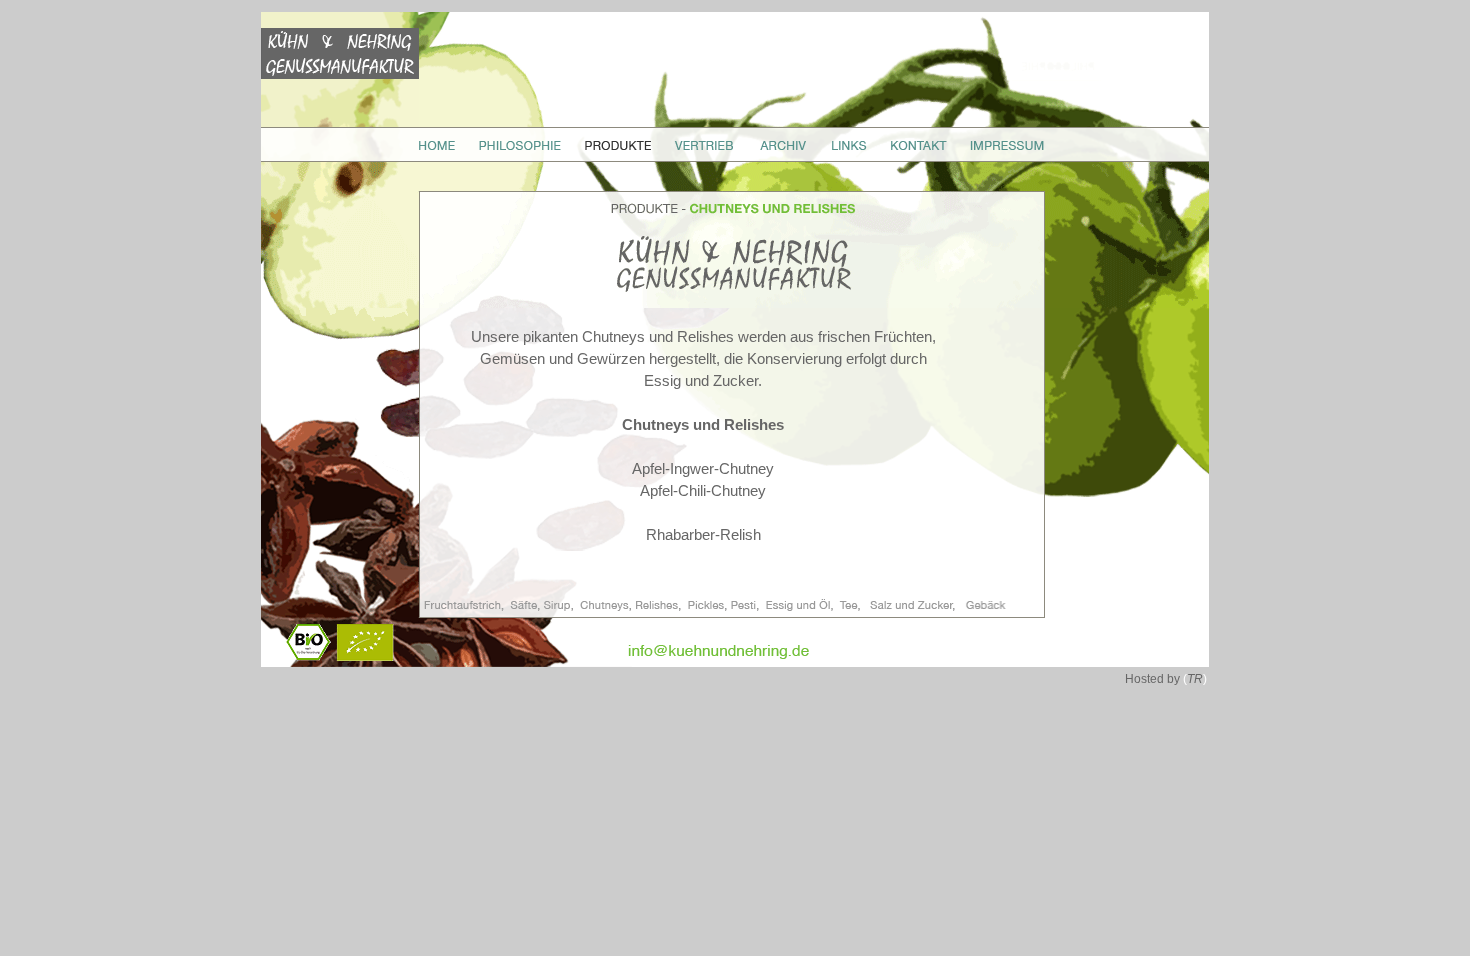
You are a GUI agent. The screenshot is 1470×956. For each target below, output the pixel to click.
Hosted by (1166, 679)
